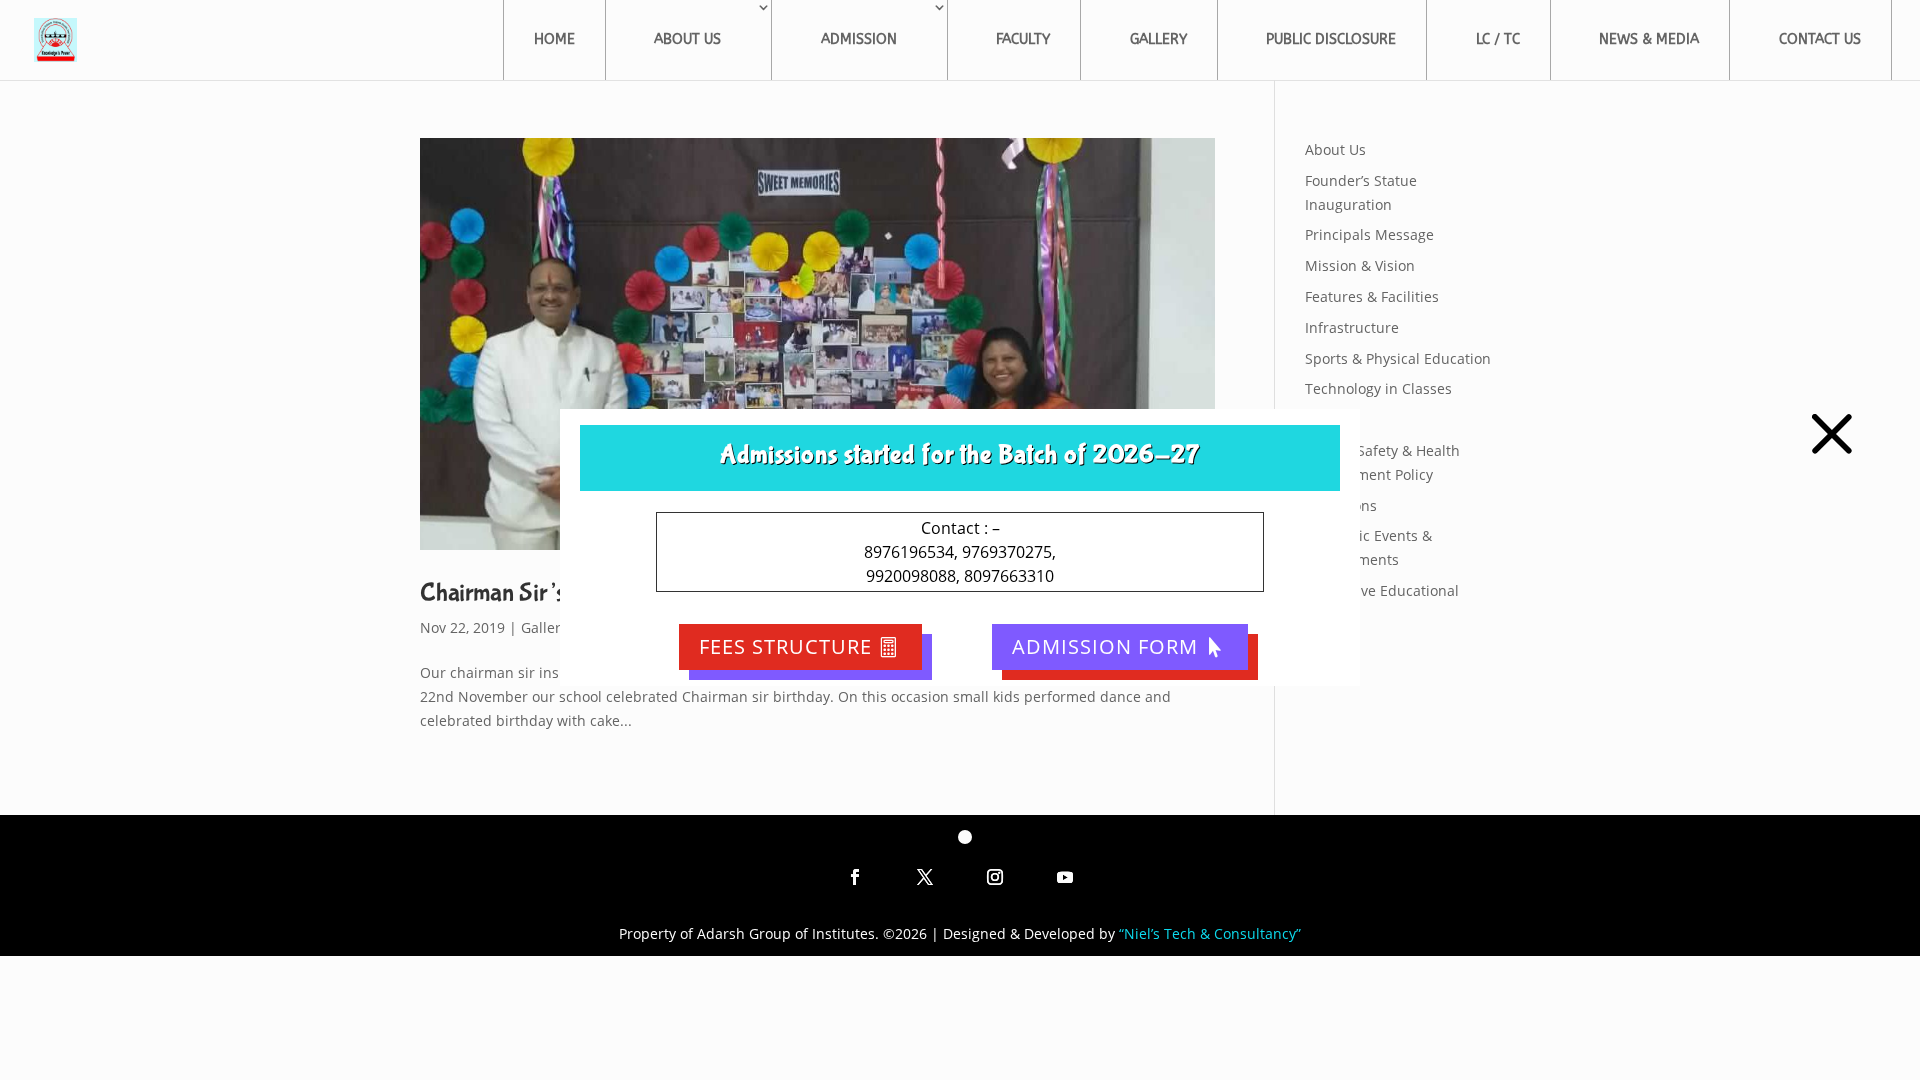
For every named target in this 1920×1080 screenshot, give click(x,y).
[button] (1832, 434)
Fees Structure (785, 646)
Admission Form (1105, 646)
